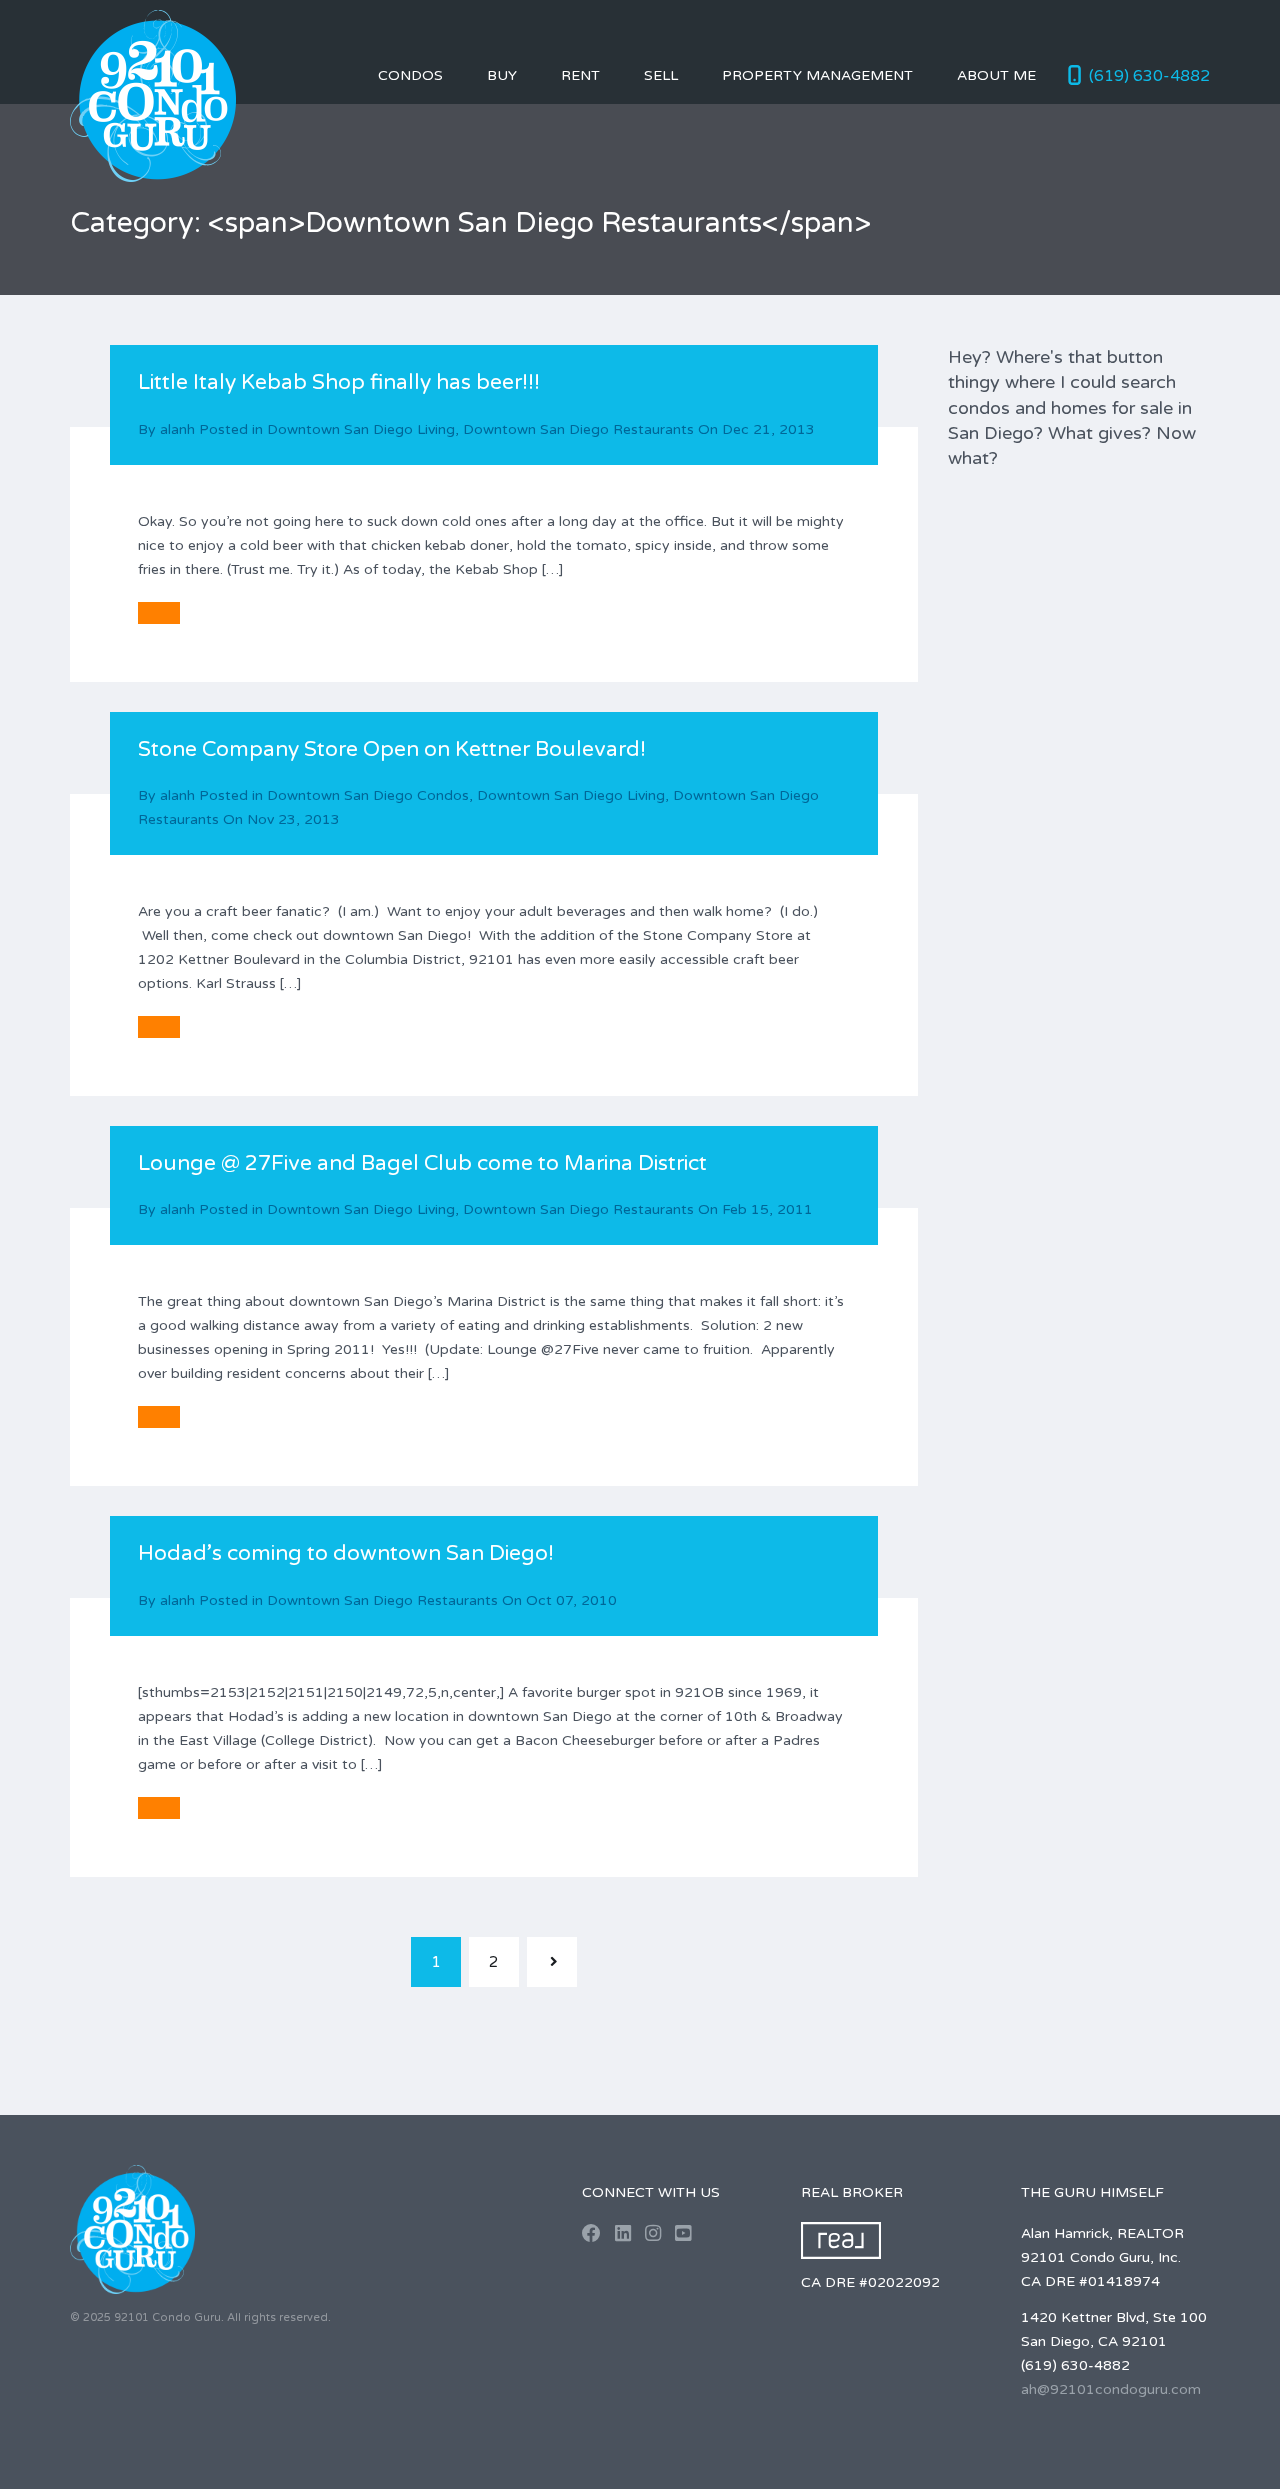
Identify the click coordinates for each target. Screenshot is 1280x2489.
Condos (410, 75)
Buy (502, 75)
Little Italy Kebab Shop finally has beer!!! (339, 382)
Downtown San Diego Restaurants (578, 429)
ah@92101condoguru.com (1111, 2389)
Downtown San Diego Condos (368, 795)
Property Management (817, 75)
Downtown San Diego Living (361, 429)
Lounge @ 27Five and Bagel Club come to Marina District (422, 1163)
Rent (580, 75)
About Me (996, 75)
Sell (661, 75)
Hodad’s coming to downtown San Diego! (346, 1553)
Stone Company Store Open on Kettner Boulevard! (392, 749)
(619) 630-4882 (1149, 76)
